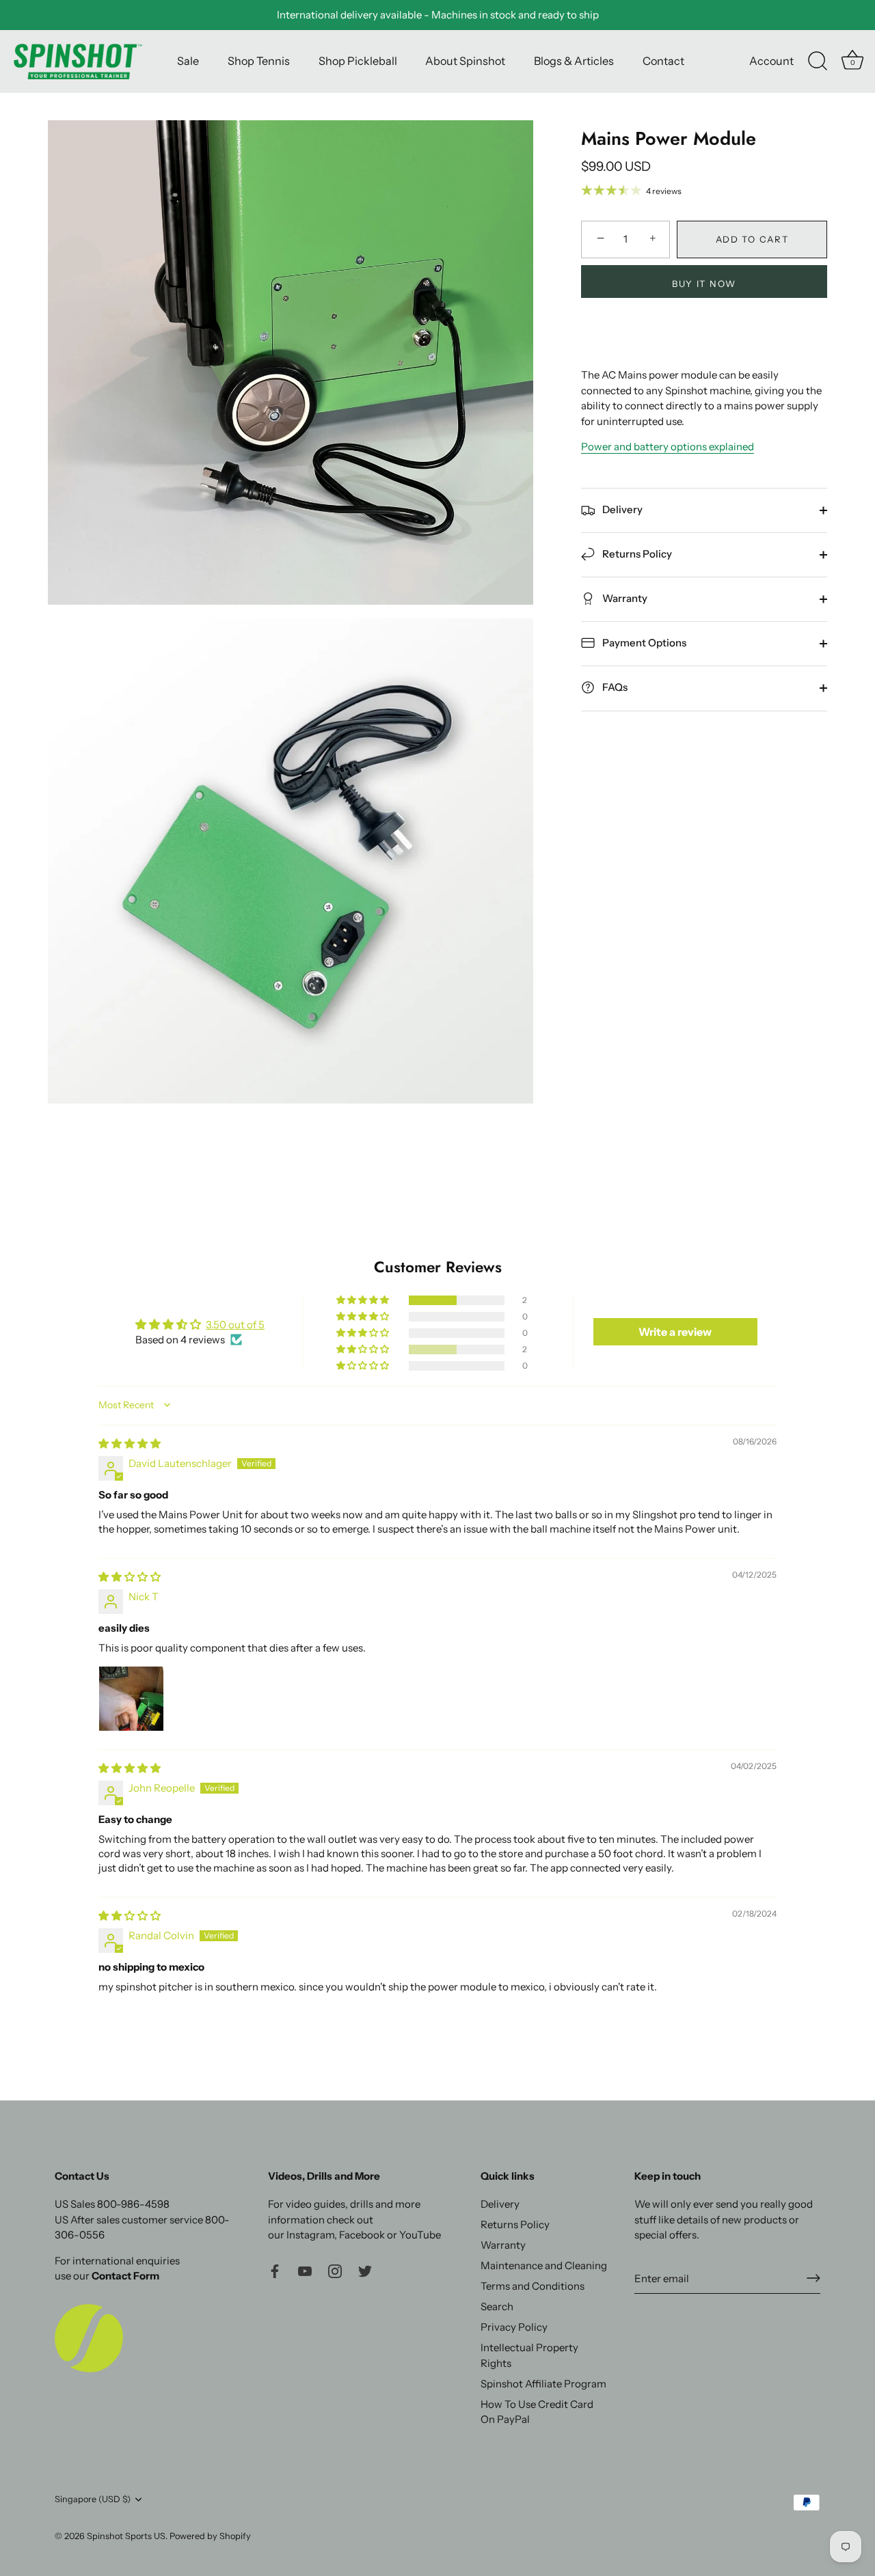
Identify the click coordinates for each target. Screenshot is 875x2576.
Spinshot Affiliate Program (543, 2383)
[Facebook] (275, 2270)
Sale (188, 61)
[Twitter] (365, 2270)
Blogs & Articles (574, 61)
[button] (364, 1300)
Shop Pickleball (358, 61)
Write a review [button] (675, 1332)
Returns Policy (636, 554)
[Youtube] (305, 2270)
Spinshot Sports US (126, 2536)
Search (497, 2306)
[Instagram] (335, 2270)
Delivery (621, 509)
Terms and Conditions (533, 2286)
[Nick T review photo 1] (131, 1699)
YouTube (420, 2235)
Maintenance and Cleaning (544, 2265)
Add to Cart (752, 239)
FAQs (614, 687)
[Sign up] (813, 2278)
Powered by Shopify (210, 2536)
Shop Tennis (259, 61)
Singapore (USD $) (93, 2499)
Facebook (362, 2235)
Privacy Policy (514, 2327)
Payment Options (643, 643)
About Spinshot (465, 61)
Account (771, 61)
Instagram (310, 2235)
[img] (130, 1443)
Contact (663, 61)
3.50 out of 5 (235, 1325)
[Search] (818, 61)
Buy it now (704, 284)
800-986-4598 (133, 2204)
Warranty (624, 598)
